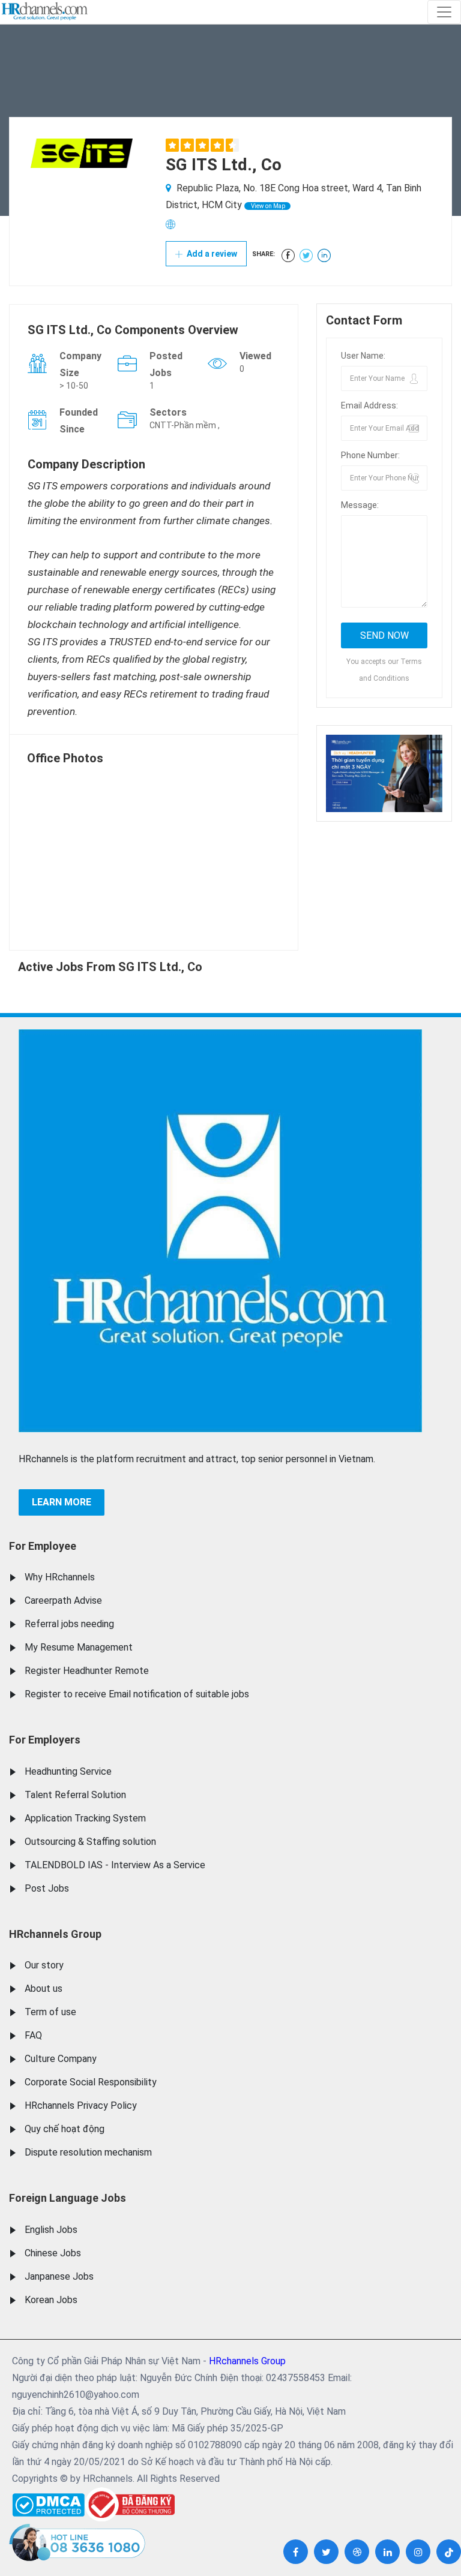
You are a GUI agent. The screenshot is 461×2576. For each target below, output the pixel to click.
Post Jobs (47, 1888)
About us (44, 1989)
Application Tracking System (85, 1818)
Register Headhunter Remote (87, 1671)
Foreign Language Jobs (68, 2198)
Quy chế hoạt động (65, 2129)
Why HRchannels (60, 1577)
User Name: (363, 356)
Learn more (62, 1502)
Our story (44, 1965)
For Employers (45, 1740)
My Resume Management (79, 1647)
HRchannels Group (55, 1934)
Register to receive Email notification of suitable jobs (137, 1694)
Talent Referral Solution (75, 1795)
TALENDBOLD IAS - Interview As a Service (115, 1865)
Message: (360, 505)
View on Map (267, 206)
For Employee (43, 1546)
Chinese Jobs (53, 2253)
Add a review (211, 254)
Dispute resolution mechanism (88, 2152)
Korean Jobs (51, 2300)
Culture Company (61, 2059)
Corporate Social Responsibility (91, 2082)
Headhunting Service (68, 1771)
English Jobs (51, 2230)
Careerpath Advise (63, 1600)
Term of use (50, 2012)
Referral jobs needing (69, 1624)
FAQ (33, 2035)
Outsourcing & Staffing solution (90, 1842)
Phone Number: (370, 455)
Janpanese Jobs (59, 2276)
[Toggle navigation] (444, 12)
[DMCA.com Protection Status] (48, 2502)
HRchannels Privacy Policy (81, 2105)
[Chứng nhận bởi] (130, 2504)
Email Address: (369, 405)
